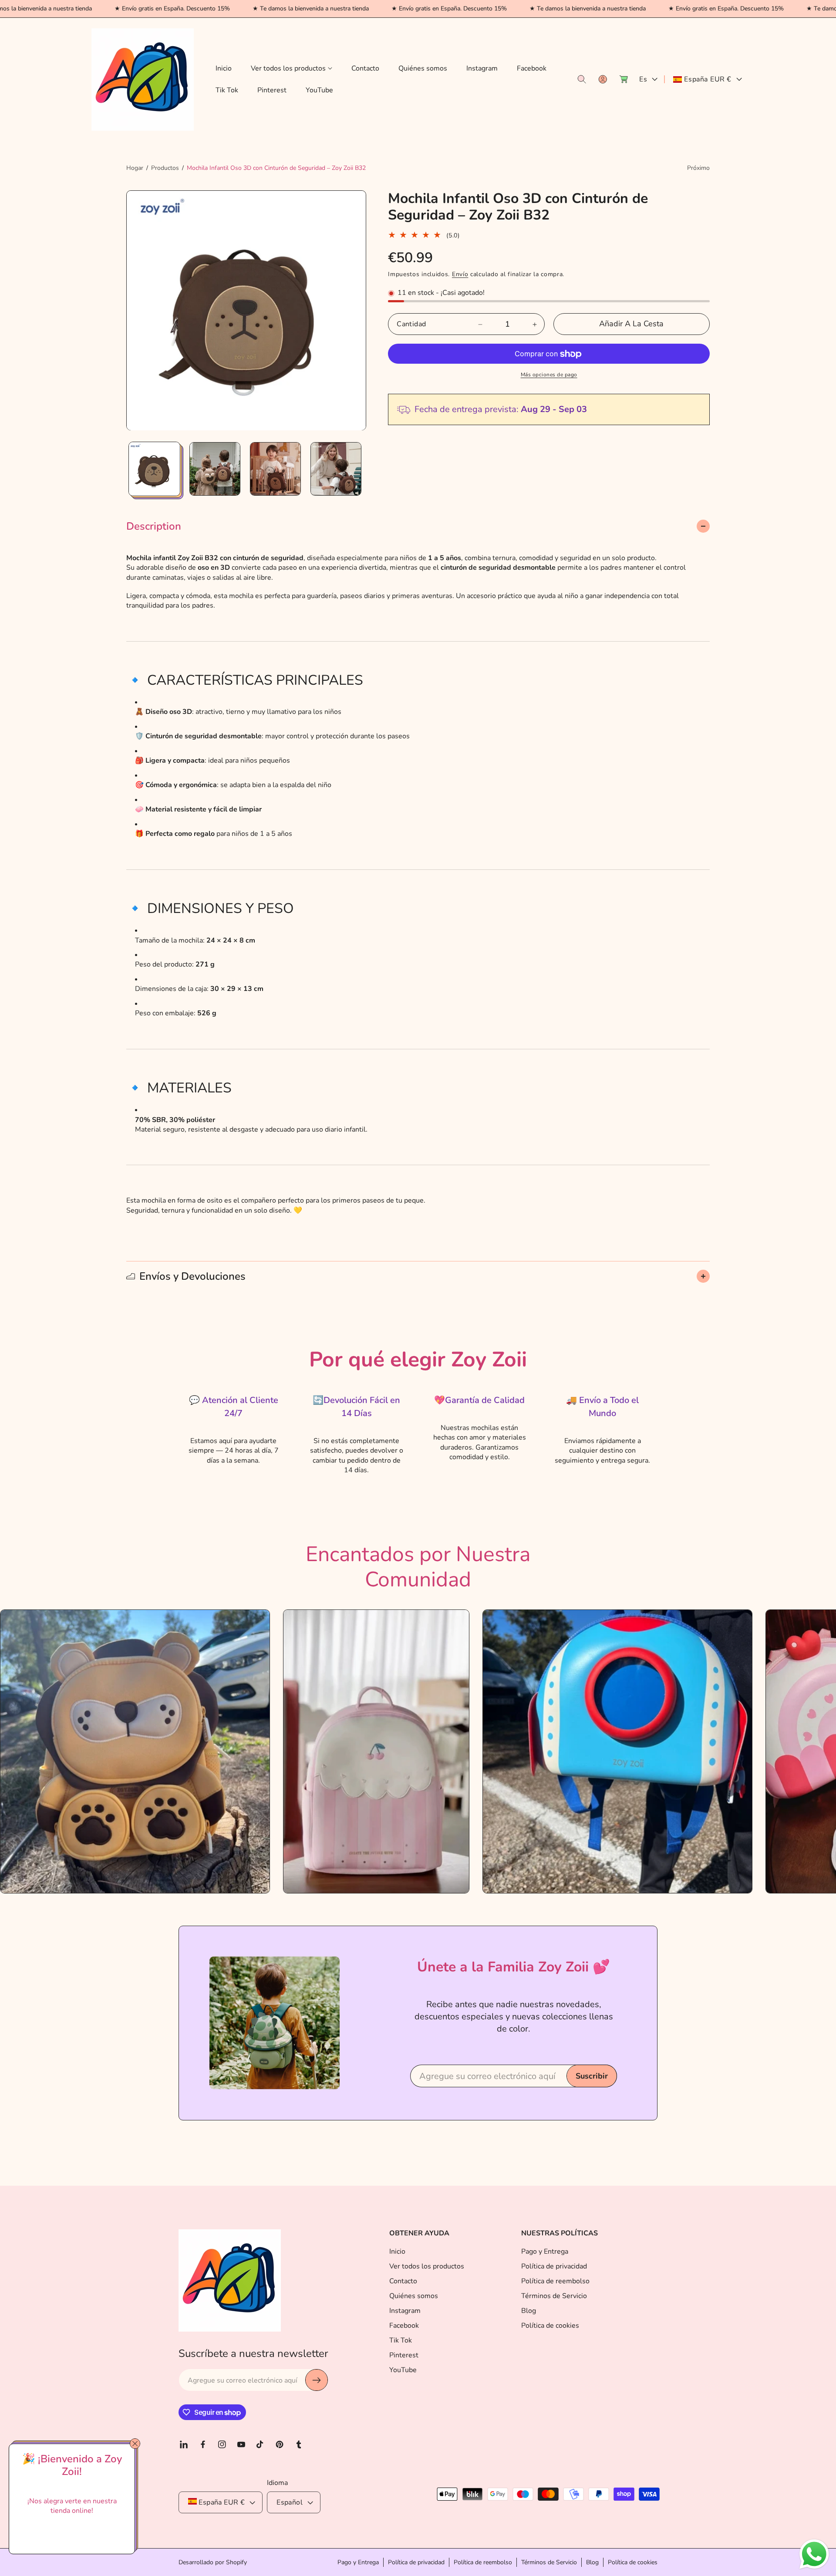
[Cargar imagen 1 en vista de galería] (154, 469)
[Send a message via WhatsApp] (814, 2554)
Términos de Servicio (554, 2296)
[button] (292, 69)
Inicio (397, 2251)
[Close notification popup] (135, 2444)
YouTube (403, 2370)
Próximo (698, 168)
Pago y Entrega (545, 2251)
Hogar (135, 168)
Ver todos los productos (427, 2266)
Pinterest (404, 2355)
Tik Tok (401, 2340)
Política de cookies (550, 2326)
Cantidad (411, 325)
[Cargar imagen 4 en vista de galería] (336, 469)
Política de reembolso (555, 2281)
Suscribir (592, 2076)
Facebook (404, 2326)
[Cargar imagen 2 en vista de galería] (215, 469)
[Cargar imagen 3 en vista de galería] (275, 469)
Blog (529, 2311)
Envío (460, 274)
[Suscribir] (317, 2380)
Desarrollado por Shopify (213, 2563)
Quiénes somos (414, 2296)
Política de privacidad (554, 2266)
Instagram (405, 2311)
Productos (165, 168)
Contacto (403, 2281)
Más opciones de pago (549, 375)
